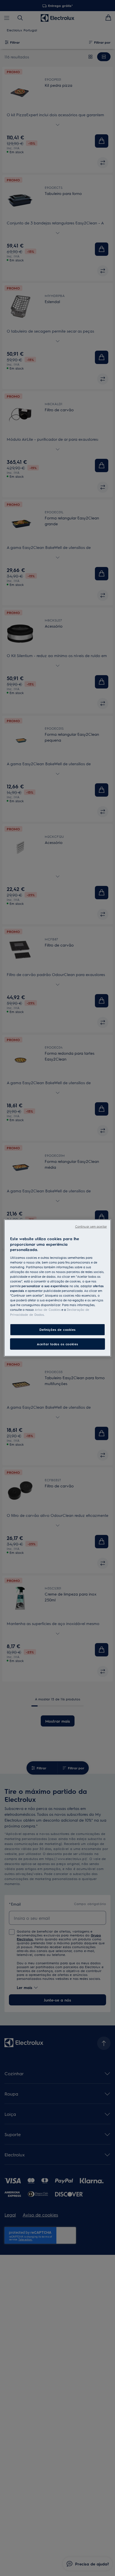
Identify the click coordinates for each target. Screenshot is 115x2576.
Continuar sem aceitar (91, 1226)
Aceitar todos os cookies (57, 1344)
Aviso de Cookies (48, 1310)
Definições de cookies (57, 1329)
